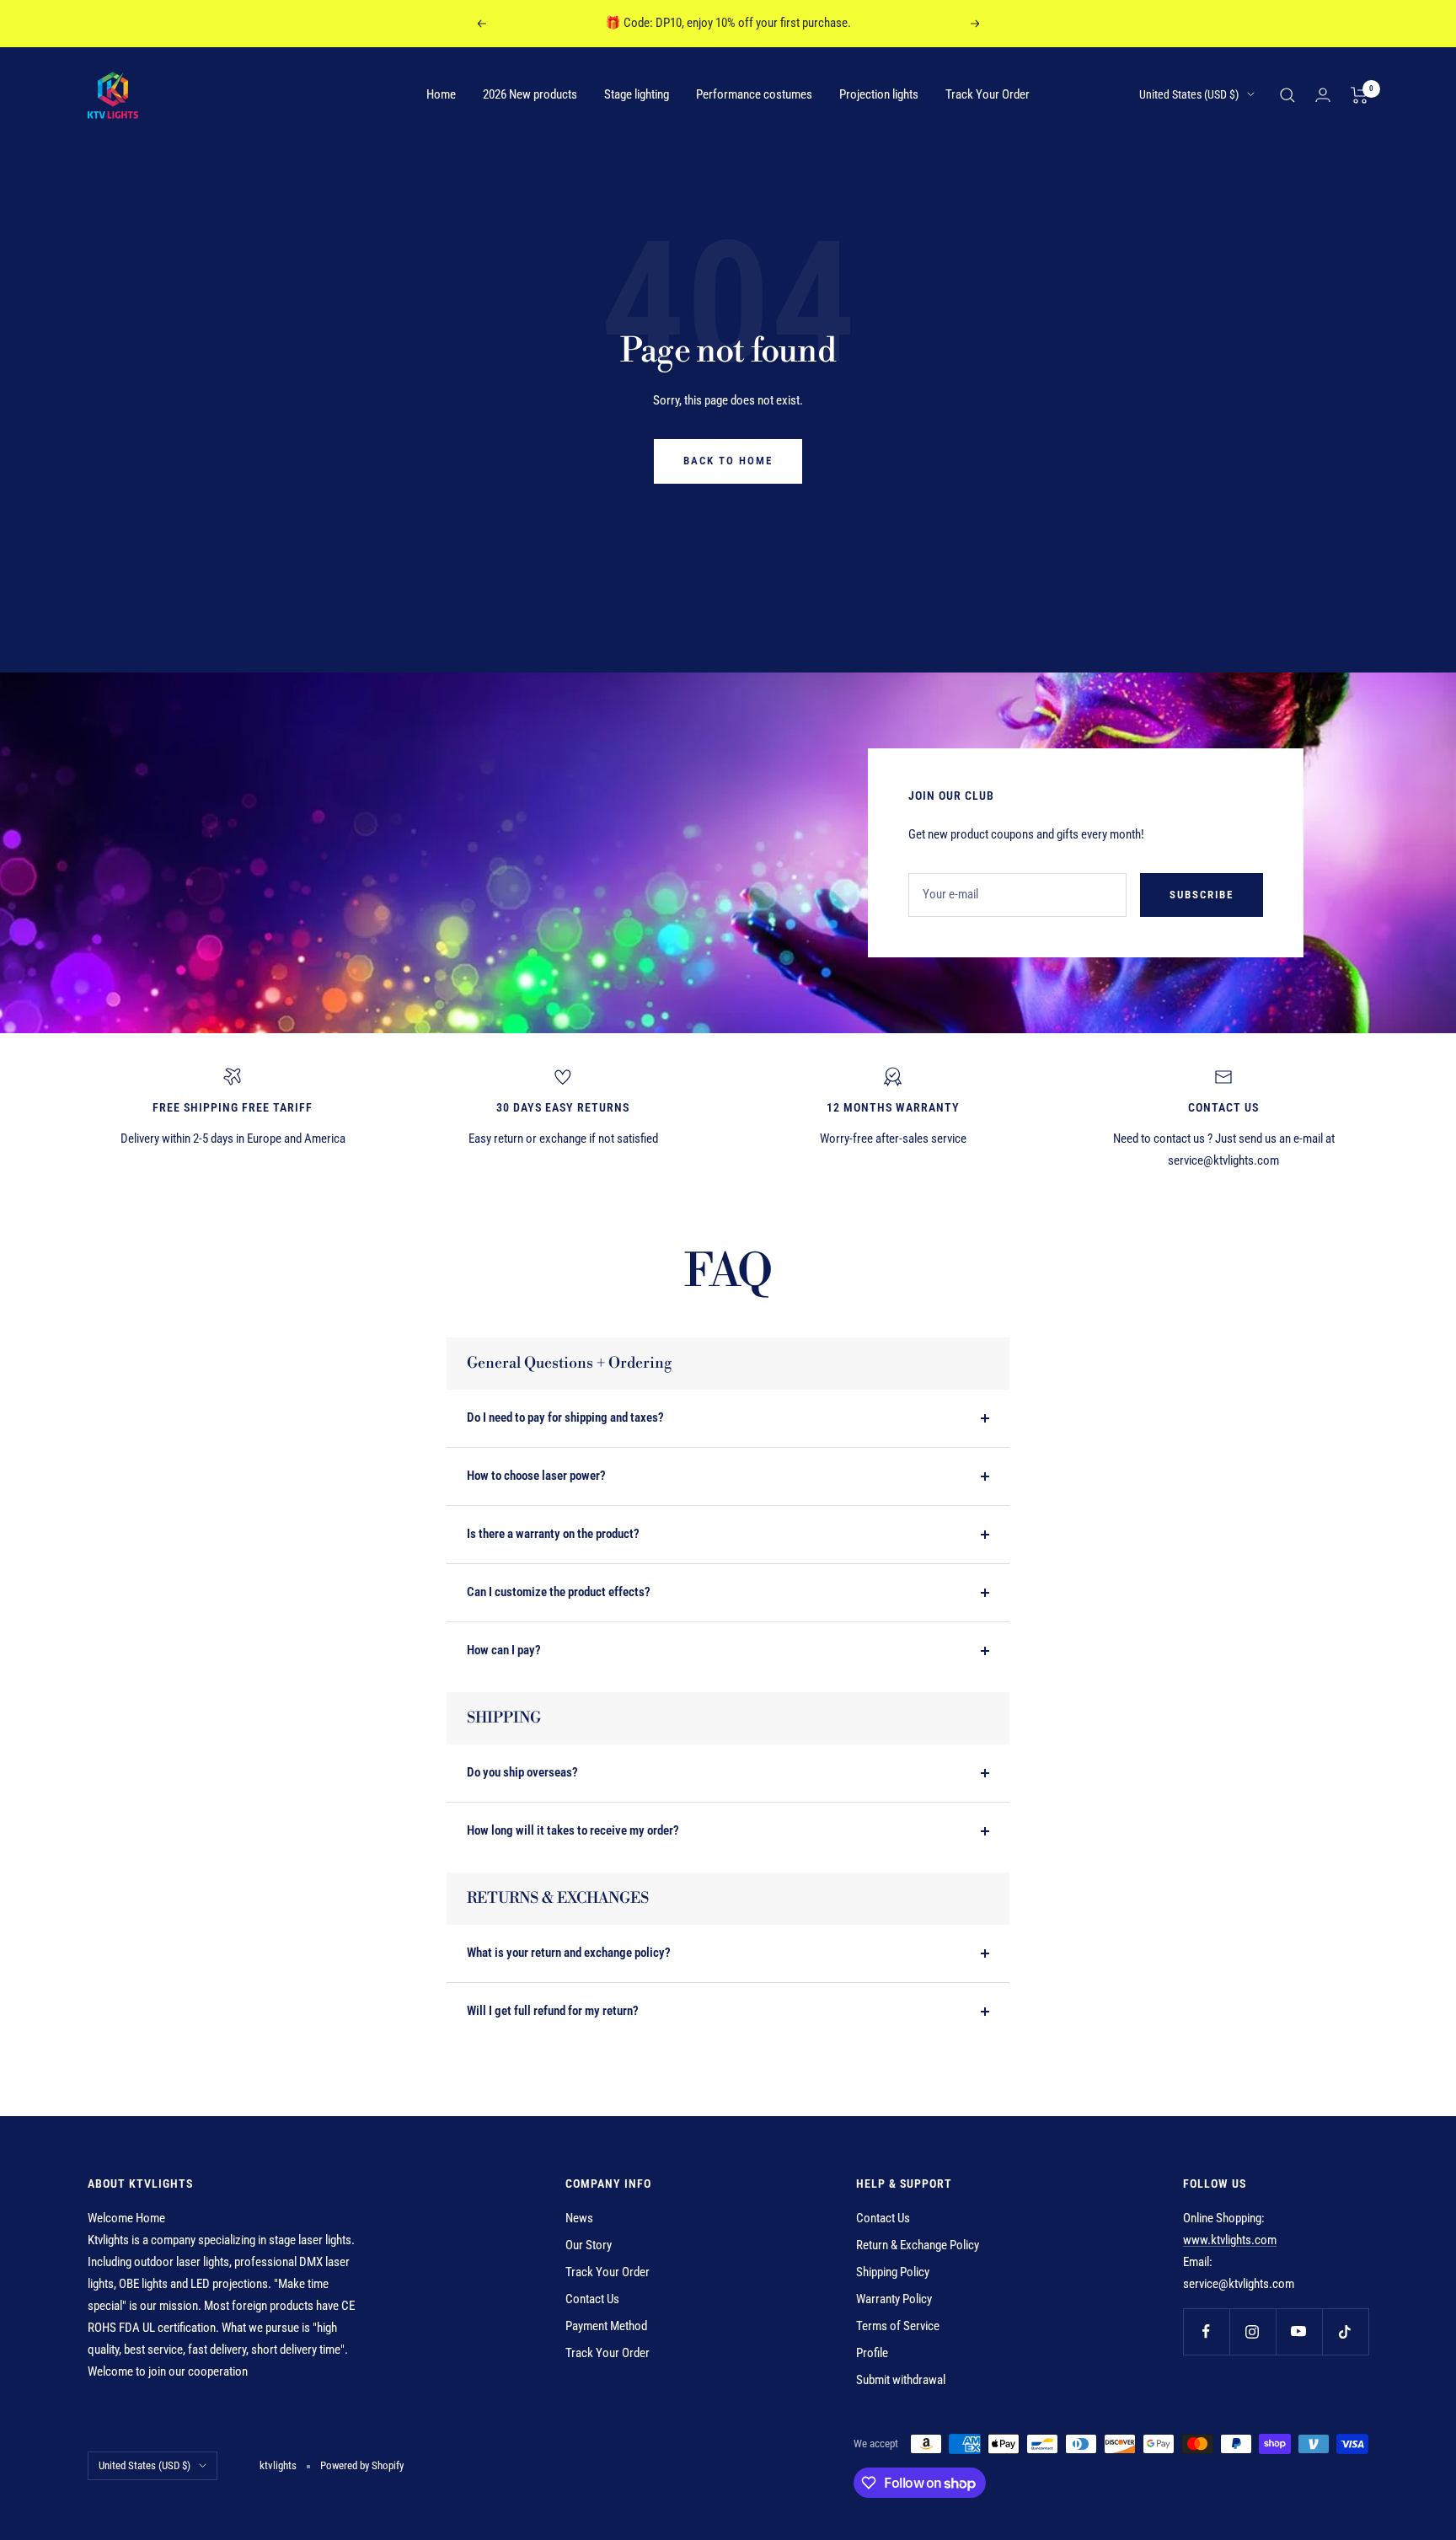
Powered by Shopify (362, 2465)
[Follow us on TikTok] (1345, 2331)
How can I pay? (504, 1650)
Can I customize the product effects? (559, 1592)
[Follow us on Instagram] (1253, 2331)
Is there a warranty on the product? (553, 1534)
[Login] (1323, 95)
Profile (872, 2353)
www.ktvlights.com (1230, 2240)
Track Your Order (988, 94)
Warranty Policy (894, 2299)
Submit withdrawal (901, 2380)
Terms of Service (898, 2326)
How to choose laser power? (536, 1476)
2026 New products (530, 94)
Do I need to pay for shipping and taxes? (565, 1417)
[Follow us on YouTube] (1299, 2331)
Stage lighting (637, 94)
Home (441, 94)
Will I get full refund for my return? (553, 2011)
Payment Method (606, 2326)
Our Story (589, 2245)
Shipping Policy (893, 2272)
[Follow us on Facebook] (1206, 2331)
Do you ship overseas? (522, 1772)
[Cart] (1360, 95)
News (579, 2218)
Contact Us (592, 2299)
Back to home (728, 461)
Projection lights (879, 94)
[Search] (1287, 95)
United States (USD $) (1189, 94)
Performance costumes (754, 94)
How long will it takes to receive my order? (573, 1830)
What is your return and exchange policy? (569, 1953)
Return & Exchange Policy (918, 2245)
